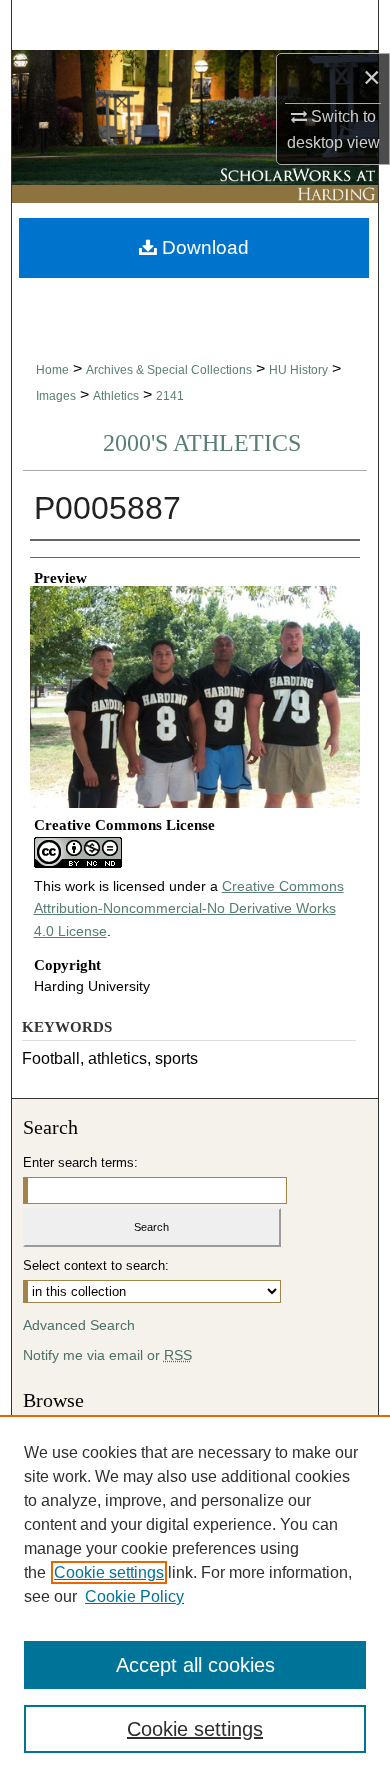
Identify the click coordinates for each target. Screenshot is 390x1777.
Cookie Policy (134, 1596)
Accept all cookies (195, 1665)
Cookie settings (109, 1572)
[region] (195, 1596)
